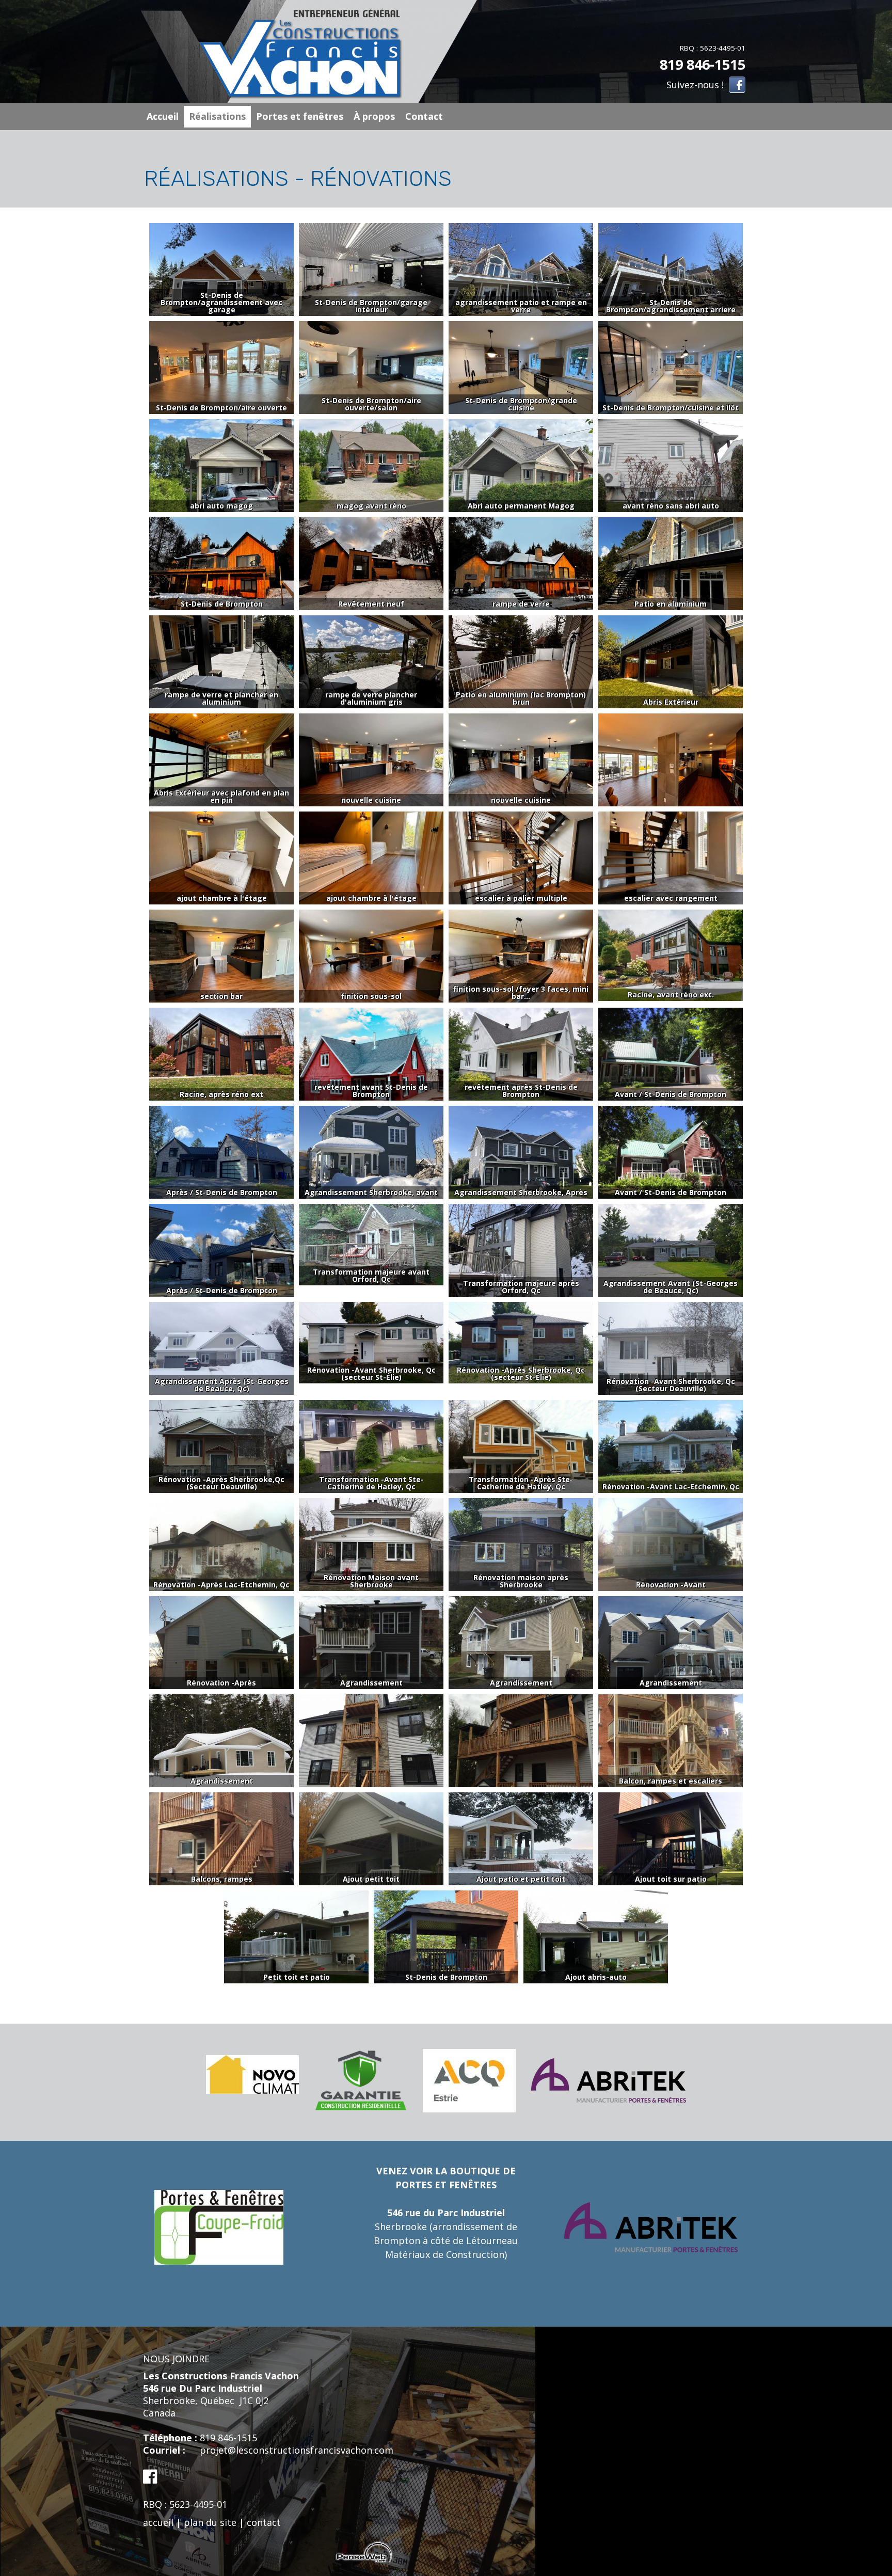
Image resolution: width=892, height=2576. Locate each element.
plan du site (210, 2522)
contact (264, 2522)
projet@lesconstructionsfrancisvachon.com (297, 2450)
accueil (158, 2522)
